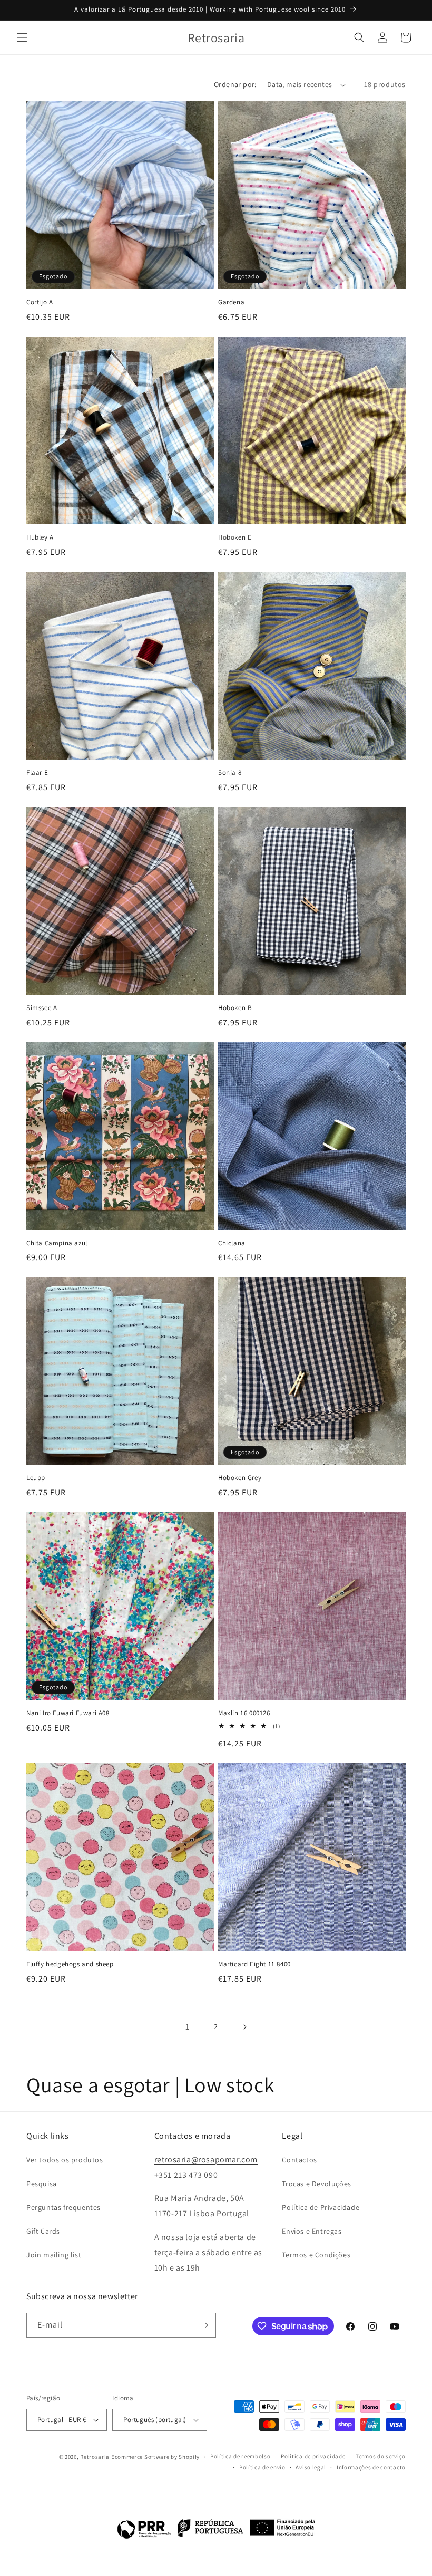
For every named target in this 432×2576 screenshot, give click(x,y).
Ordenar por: (235, 84)
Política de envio (262, 2467)
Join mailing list (54, 2255)
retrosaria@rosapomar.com (206, 2160)
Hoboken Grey (240, 1478)
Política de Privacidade (321, 2207)
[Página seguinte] (244, 2027)
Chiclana (232, 1243)
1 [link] (188, 2027)
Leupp (36, 1478)
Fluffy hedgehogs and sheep (70, 1964)
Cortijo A (40, 302)
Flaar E (37, 773)
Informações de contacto (371, 2467)
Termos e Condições (316, 2255)
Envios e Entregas (312, 2231)
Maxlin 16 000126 (244, 1713)
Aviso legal (311, 2467)
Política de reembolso (240, 2456)
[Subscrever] (204, 2325)
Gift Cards (43, 2231)
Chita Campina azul (57, 1243)
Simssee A (42, 1008)
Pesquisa (42, 2184)
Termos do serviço (381, 2456)
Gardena (231, 302)
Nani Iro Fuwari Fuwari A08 (68, 1713)
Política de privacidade (313, 2456)
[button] (22, 37)
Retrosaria (95, 2457)
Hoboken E (235, 537)
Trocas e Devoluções (316, 2184)
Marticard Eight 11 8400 (254, 1964)
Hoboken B (235, 1008)
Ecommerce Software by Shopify (155, 2457)
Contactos (299, 2160)
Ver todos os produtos (65, 2160)
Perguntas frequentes (63, 2207)
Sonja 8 (230, 773)
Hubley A (40, 537)
